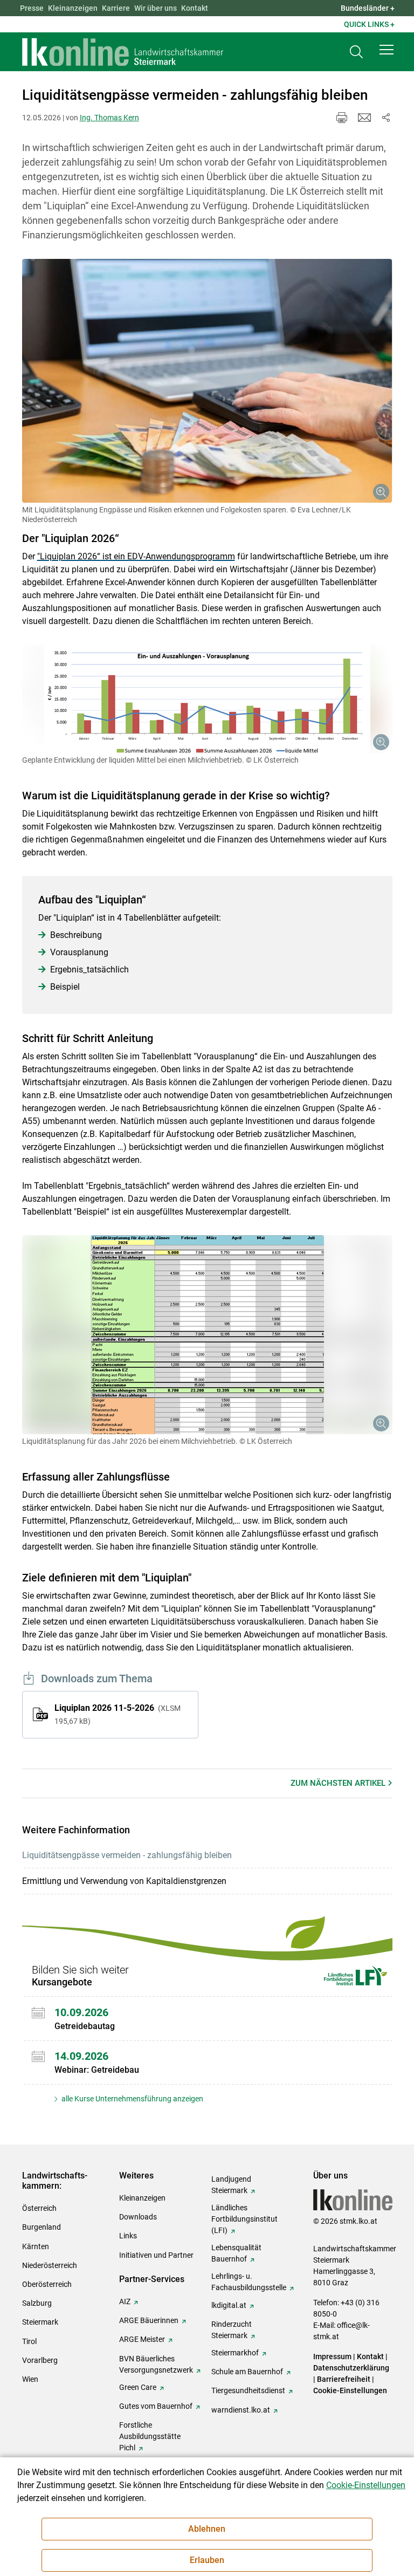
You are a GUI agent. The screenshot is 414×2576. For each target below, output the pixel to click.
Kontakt (195, 8)
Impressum (332, 2356)
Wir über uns (156, 8)
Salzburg (37, 2303)
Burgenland (42, 2227)
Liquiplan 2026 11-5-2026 (118, 1714)
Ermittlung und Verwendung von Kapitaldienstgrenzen (124, 1881)
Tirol (29, 2341)
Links (128, 2236)
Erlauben (207, 2560)
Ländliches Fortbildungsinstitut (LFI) (244, 2219)
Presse (32, 8)
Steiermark (40, 2322)
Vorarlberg (40, 2360)
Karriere (116, 8)
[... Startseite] (123, 52)
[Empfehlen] (364, 118)
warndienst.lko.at (241, 2410)
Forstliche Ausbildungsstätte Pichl (150, 2436)
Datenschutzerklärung (351, 2368)
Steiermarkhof (235, 2353)
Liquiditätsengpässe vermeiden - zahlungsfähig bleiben (127, 1855)
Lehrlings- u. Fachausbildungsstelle (249, 2282)
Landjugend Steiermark (231, 2185)
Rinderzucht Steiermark (232, 2330)
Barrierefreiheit (344, 2379)
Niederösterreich (50, 2265)
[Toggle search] (356, 52)
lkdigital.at (229, 2305)
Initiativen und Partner (156, 2255)
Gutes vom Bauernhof (156, 2406)
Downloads (138, 2217)
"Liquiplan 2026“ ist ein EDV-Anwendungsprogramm (136, 556)
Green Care (138, 2387)
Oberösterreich (47, 2284)
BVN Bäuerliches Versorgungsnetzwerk (156, 2364)
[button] (387, 50)
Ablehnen (207, 2529)
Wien (30, 2379)
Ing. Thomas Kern (109, 118)
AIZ (125, 2301)
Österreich (39, 2208)
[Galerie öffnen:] (207, 381)
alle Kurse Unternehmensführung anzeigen (132, 2099)
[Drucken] (342, 118)
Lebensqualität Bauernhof (236, 2253)
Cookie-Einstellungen (350, 2390)
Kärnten (36, 2246)
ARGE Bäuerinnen (149, 2320)
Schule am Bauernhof (247, 2372)
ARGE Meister (142, 2339)
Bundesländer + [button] (368, 8)
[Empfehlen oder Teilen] (386, 118)
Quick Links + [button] (369, 24)
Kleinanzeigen (73, 8)
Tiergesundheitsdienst (248, 2390)
